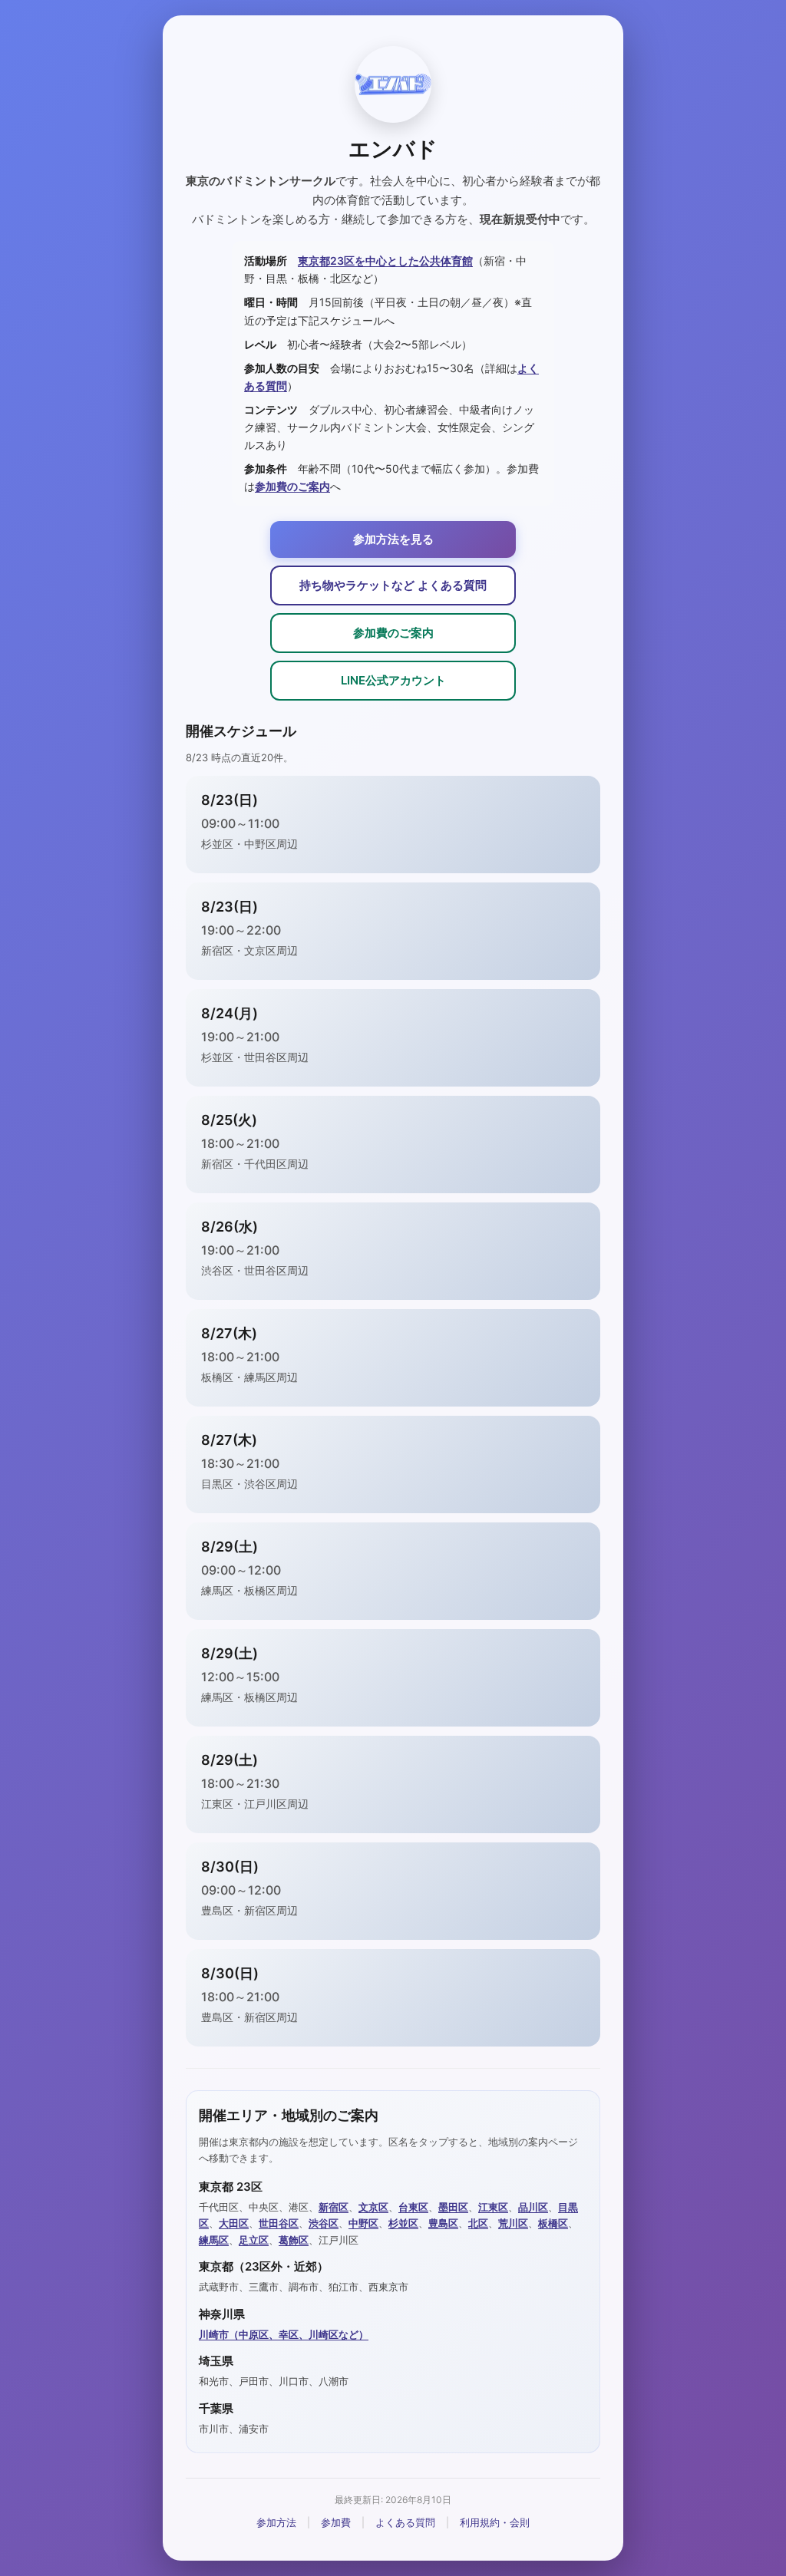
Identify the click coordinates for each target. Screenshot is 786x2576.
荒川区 (513, 2223)
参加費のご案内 (292, 486)
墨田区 (453, 2207)
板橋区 (553, 2223)
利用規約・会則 (495, 2522)
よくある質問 (405, 2522)
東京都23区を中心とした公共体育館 (385, 261)
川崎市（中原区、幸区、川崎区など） (284, 2334)
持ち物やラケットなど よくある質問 (393, 585)
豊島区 (443, 2223)
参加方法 (276, 2522)
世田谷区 (279, 2223)
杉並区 (403, 2223)
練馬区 (214, 2240)
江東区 (493, 2207)
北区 (478, 2223)
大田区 (234, 2223)
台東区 (413, 2207)
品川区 (533, 2207)
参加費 (336, 2522)
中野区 (363, 2223)
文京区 (373, 2207)
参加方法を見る (393, 539)
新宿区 (334, 2207)
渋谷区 (324, 2223)
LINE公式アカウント (393, 680)
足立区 (254, 2240)
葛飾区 (294, 2240)
